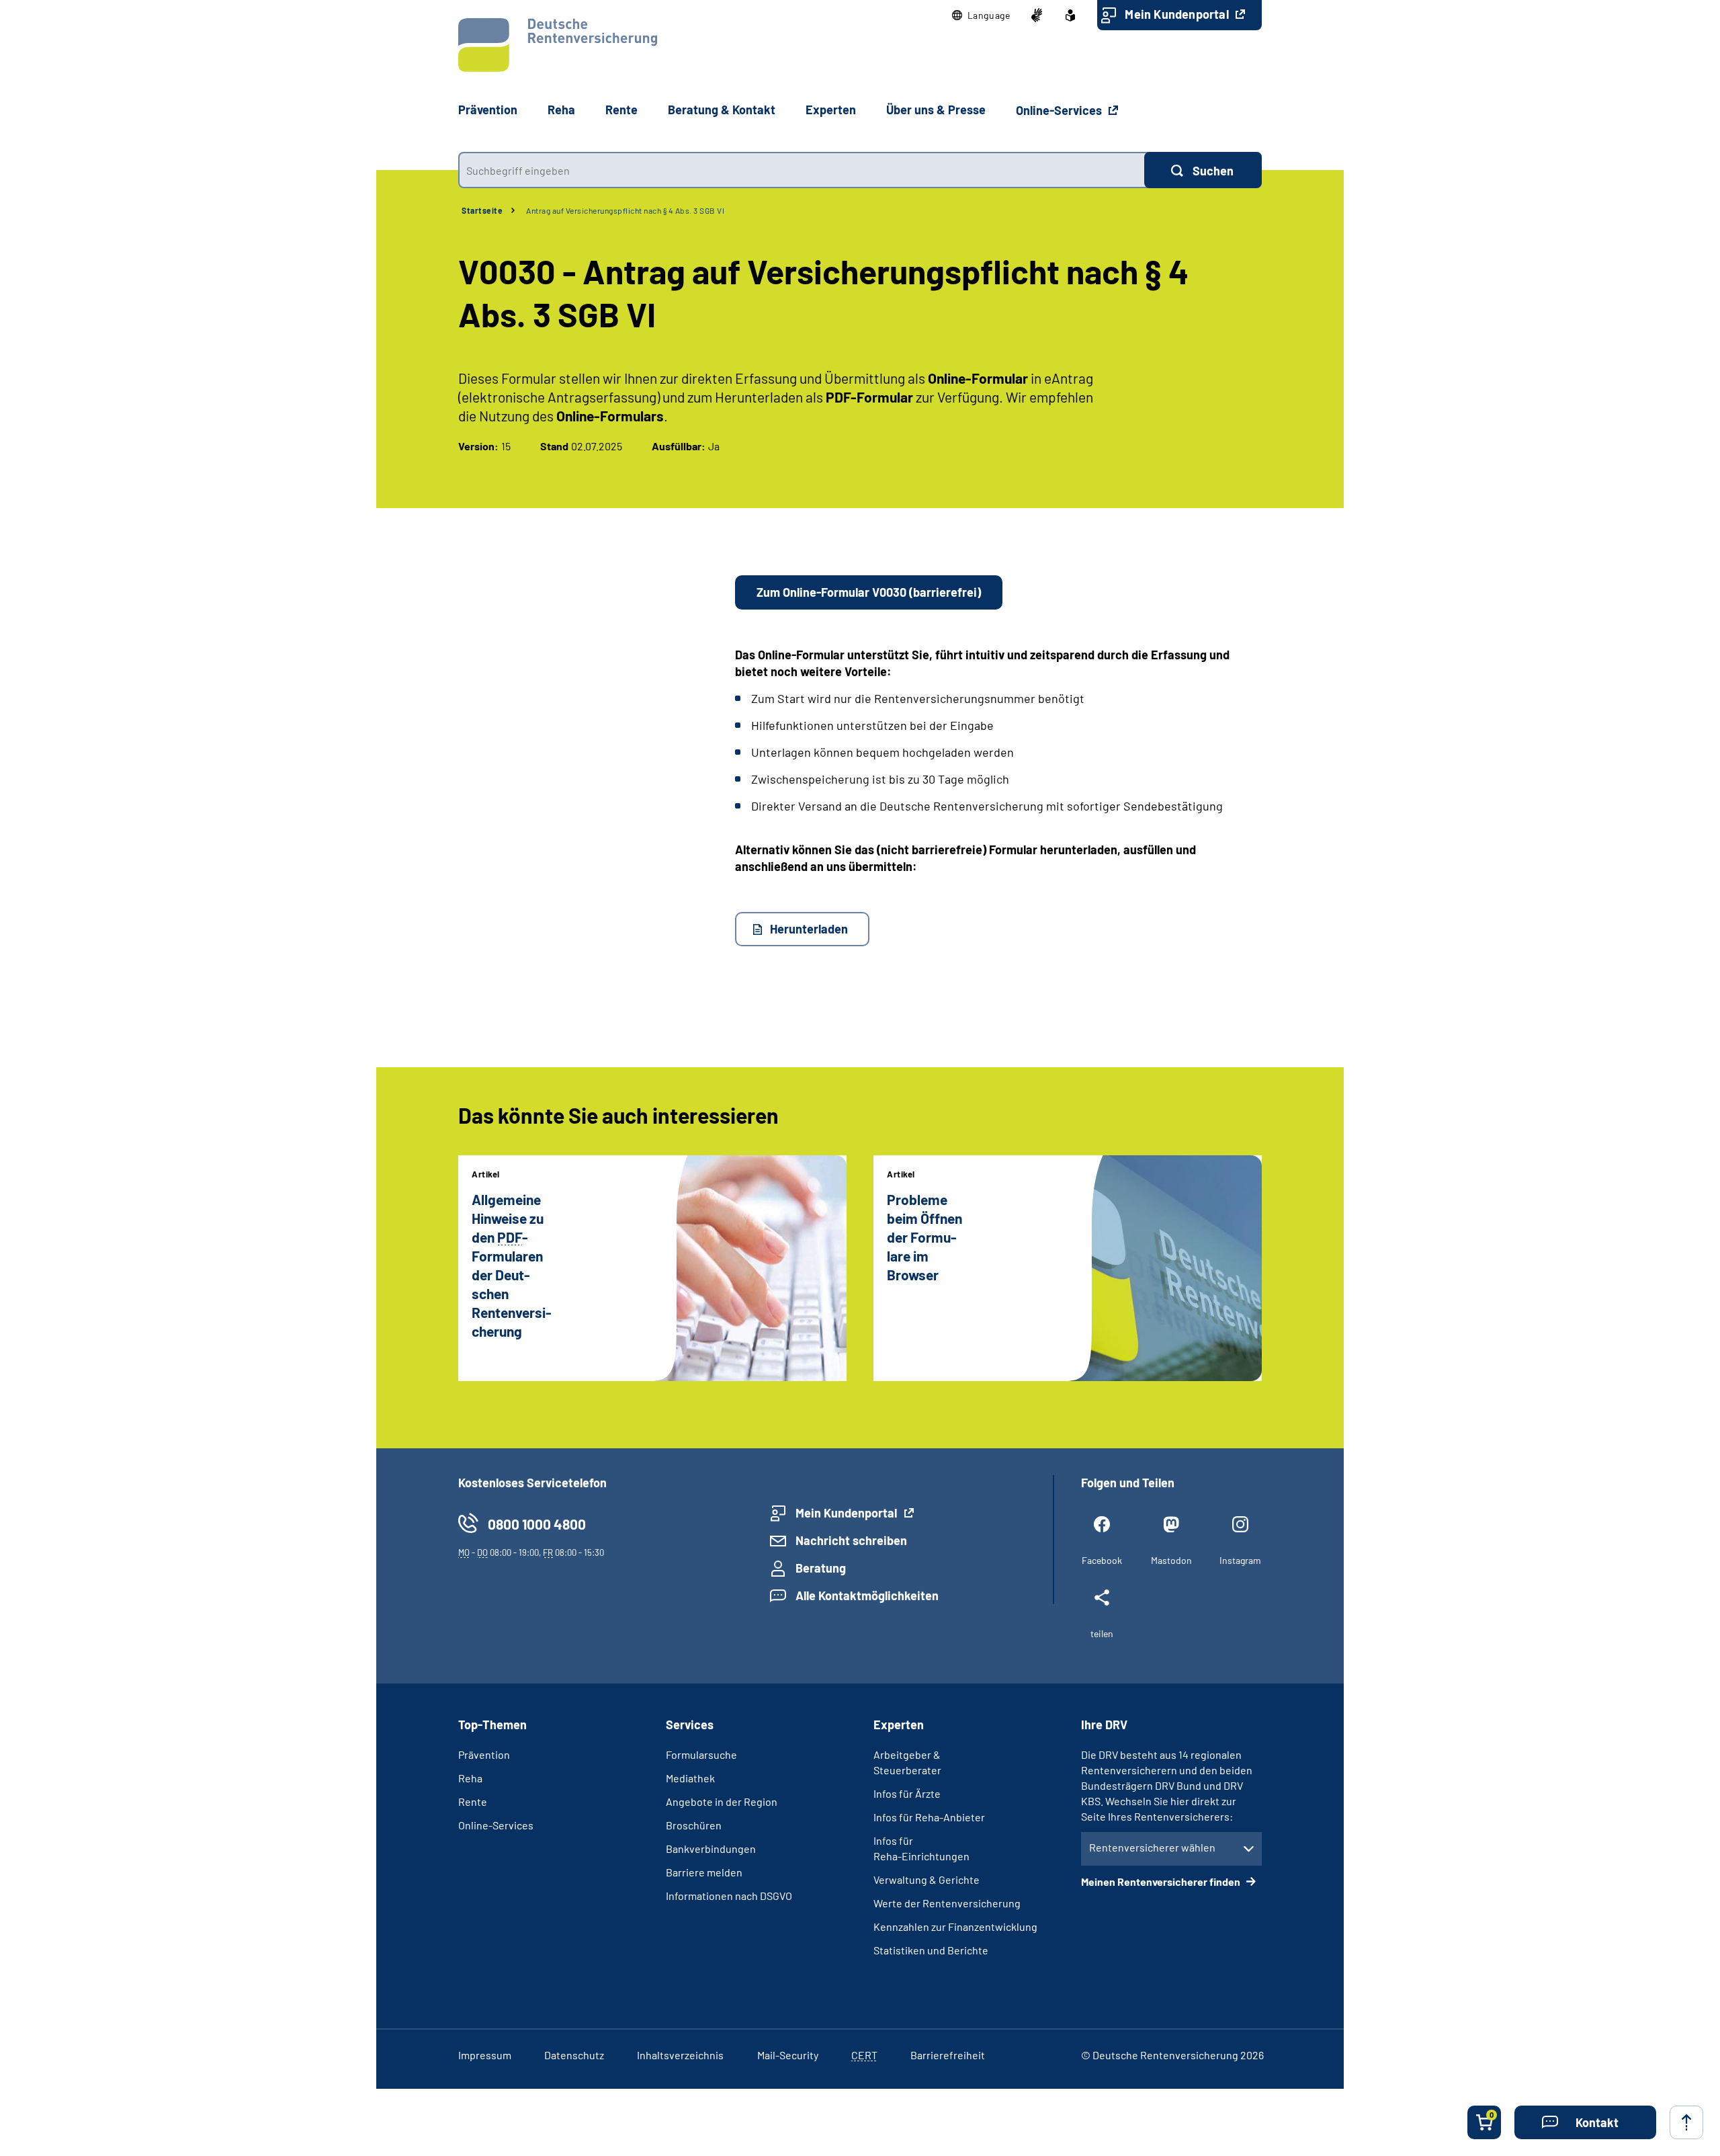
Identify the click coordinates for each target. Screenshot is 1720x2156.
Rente (473, 1801)
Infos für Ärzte (907, 1793)
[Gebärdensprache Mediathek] (1037, 15)
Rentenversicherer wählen (1152, 1847)
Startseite (482, 210)
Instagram (1240, 1560)
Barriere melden (704, 1872)
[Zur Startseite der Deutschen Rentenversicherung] (558, 45)
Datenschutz (574, 2055)
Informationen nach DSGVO (729, 1896)
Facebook (1102, 1560)
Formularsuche (701, 1754)
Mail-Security (788, 2055)
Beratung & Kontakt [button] (722, 110)
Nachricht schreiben (851, 1540)
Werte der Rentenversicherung (947, 1903)
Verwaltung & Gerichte (927, 1879)
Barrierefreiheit (948, 2055)
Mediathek (690, 1778)
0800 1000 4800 (537, 1524)
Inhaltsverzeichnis (680, 2055)
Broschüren (694, 1825)
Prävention (488, 110)
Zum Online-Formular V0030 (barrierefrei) (869, 592)
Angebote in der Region (722, 1801)
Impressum (485, 2055)
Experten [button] (831, 110)
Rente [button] (621, 110)
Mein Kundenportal (1178, 14)
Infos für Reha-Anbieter (929, 1817)
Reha (470, 1778)
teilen (1102, 1633)
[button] (981, 15)
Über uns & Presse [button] (936, 110)
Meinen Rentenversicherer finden (1162, 1881)
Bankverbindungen (711, 1849)
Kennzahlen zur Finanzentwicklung (955, 1926)
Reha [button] (561, 110)
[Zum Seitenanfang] (1686, 2122)
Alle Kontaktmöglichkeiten (867, 1595)
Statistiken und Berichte (931, 1950)
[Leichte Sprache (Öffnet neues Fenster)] (1070, 15)
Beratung (821, 1568)
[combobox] (801, 170)
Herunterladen (809, 929)
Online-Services (1060, 110)
